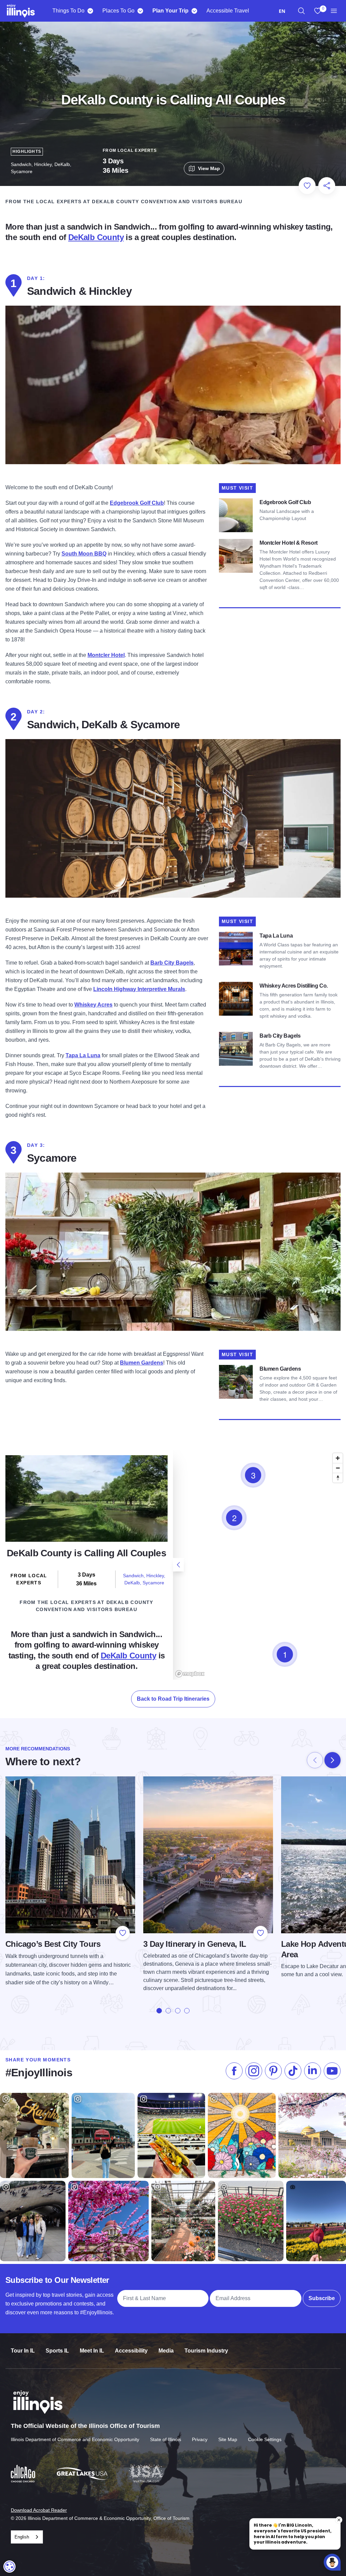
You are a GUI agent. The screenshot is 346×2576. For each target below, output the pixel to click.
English (22, 2537)
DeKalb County (96, 237)
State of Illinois (166, 2439)
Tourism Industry (206, 2351)
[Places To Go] (140, 11)
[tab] (159, 2011)
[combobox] (282, 11)
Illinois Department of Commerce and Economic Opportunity (75, 2439)
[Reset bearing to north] (338, 1478)
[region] (301, 11)
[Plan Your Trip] (194, 11)
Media (166, 2351)
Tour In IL (23, 2351)
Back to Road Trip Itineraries (173, 1699)
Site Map (228, 2439)
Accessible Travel (228, 11)
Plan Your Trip (170, 11)
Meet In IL (92, 2351)
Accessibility (131, 2351)
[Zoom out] (338, 1468)
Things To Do (68, 11)
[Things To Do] (90, 11)
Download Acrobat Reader (39, 2510)
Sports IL (57, 2351)
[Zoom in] (338, 1458)
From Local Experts (130, 150)
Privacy (200, 2439)
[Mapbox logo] (190, 1674)
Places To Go (118, 11)
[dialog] (9, 2567)
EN (282, 11)
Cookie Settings (265, 2439)
